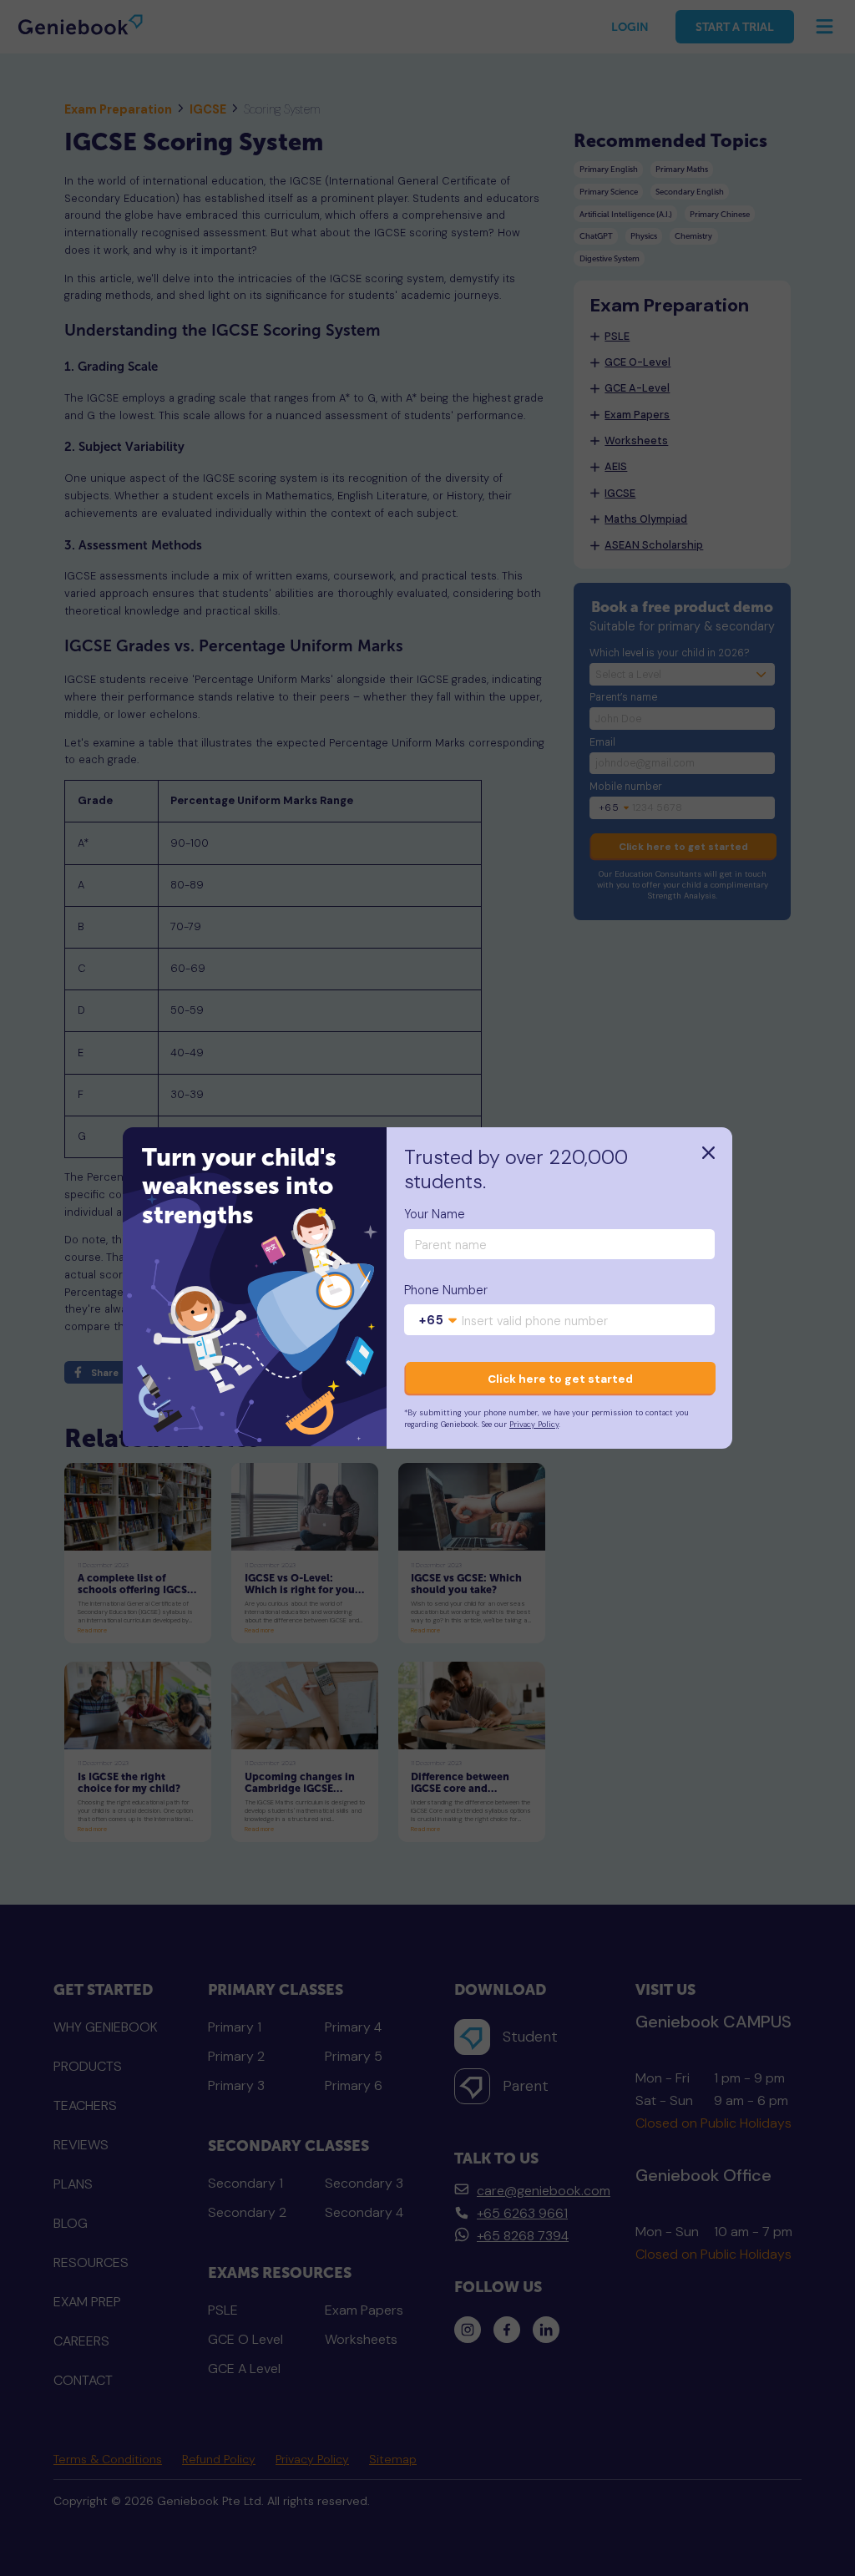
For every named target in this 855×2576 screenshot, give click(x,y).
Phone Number (446, 1291)
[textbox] (438, 1321)
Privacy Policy (534, 1425)
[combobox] (438, 1321)
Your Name (435, 1215)
